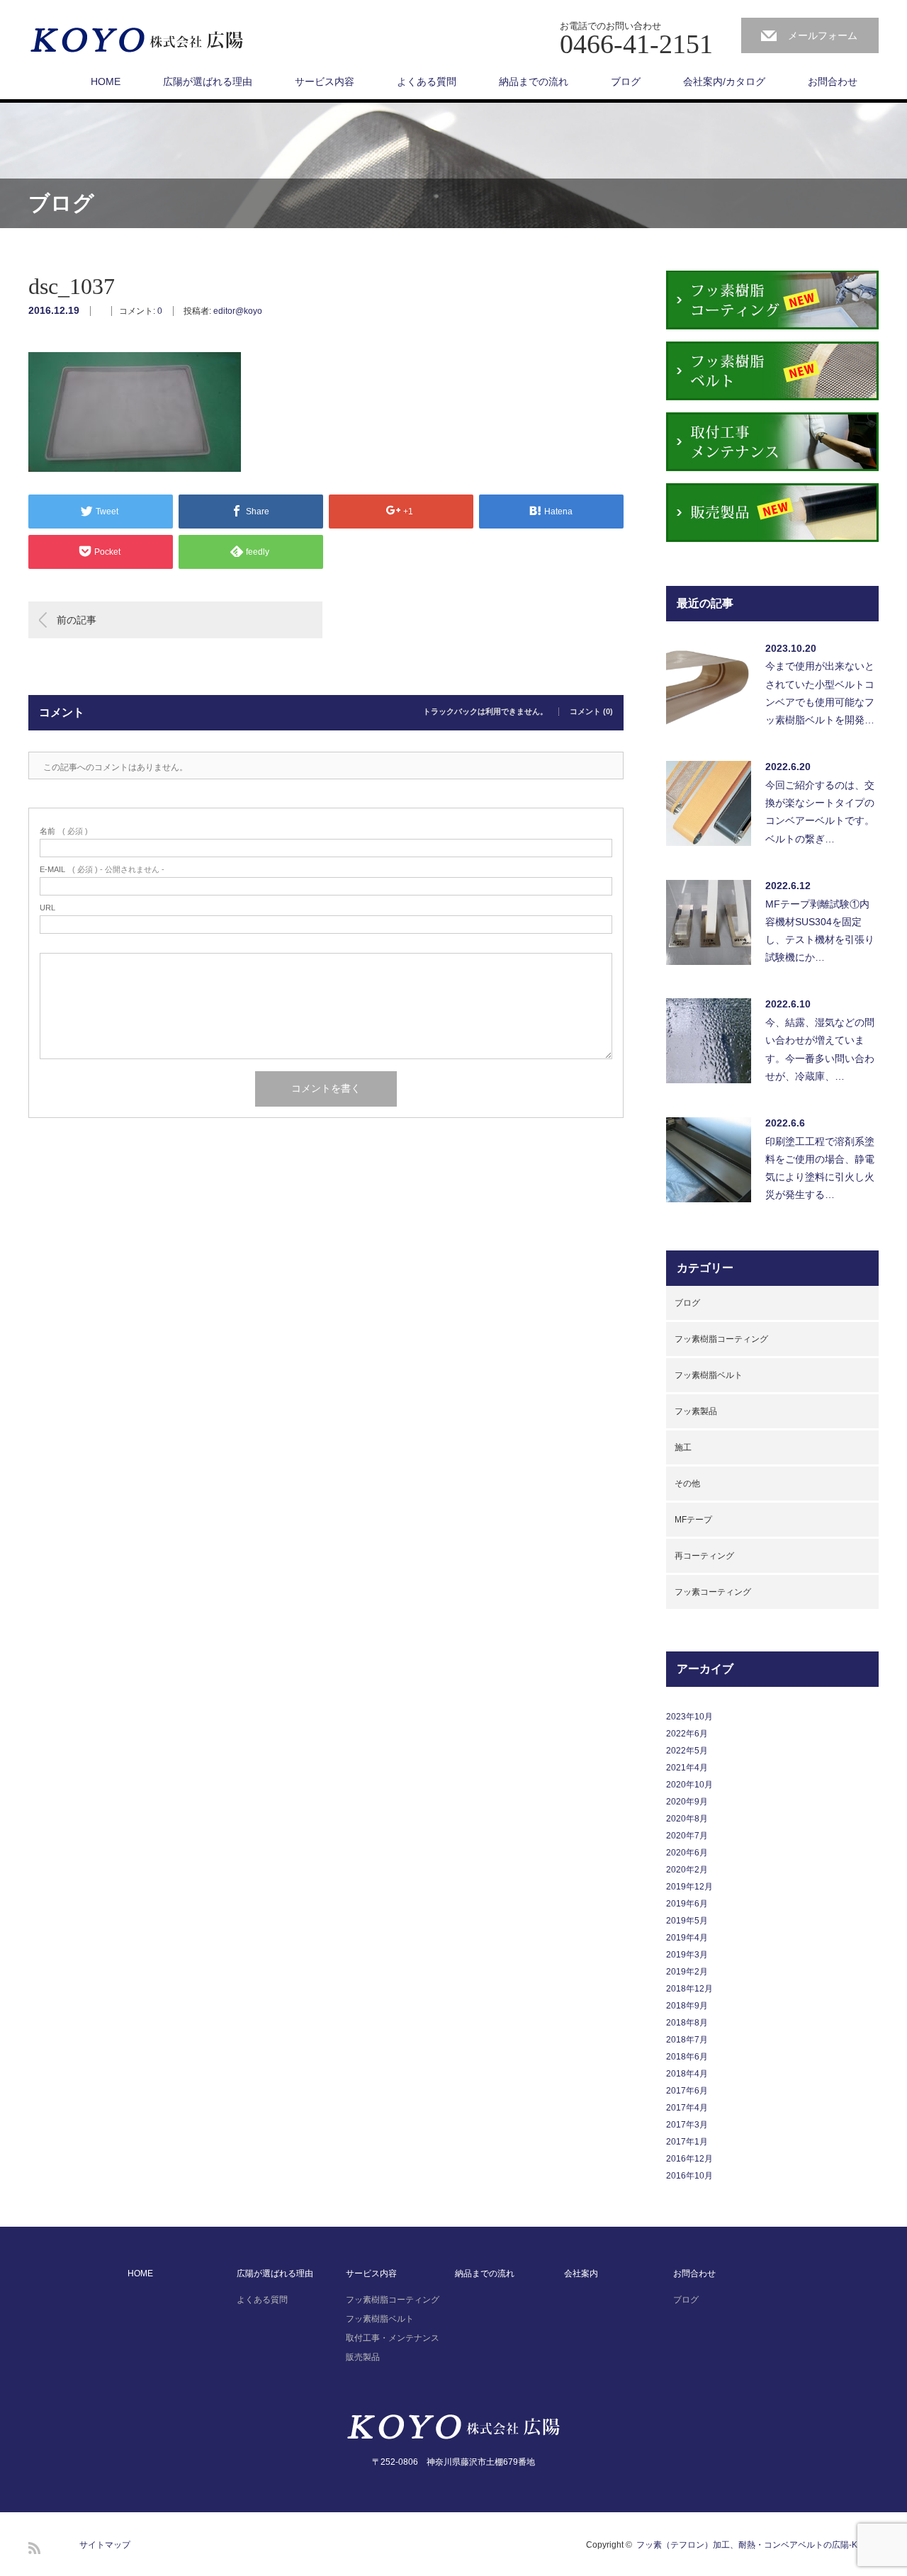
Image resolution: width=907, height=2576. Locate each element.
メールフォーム (823, 35)
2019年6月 (687, 1904)
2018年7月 (687, 2040)
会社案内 (581, 2273)
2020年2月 (687, 1870)
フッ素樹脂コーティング (721, 1339)
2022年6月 (687, 1734)
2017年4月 (687, 2108)
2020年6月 (687, 1853)
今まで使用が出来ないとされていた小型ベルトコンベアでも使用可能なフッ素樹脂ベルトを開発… (820, 693)
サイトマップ (105, 2545)
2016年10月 (689, 2176)
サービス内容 (325, 81)
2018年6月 (687, 2057)
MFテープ (693, 1520)
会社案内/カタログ (724, 81)
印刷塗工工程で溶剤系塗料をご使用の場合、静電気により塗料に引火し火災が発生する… (820, 1168)
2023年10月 (689, 1717)
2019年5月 (687, 1921)
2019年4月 (687, 1938)
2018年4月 (687, 2074)
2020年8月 (687, 1819)
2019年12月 (689, 1887)
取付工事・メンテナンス (393, 2338)
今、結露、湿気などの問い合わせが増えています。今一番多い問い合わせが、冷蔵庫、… (820, 1049)
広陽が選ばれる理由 (208, 81)
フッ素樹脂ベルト (709, 1375)
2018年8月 (687, 2023)
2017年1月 (687, 2142)
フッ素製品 (696, 1411)
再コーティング (704, 1556)
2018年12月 (689, 1989)
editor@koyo (238, 311)
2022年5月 (687, 1751)
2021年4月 (687, 1768)
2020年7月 (687, 1836)
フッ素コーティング (713, 1592)
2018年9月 (687, 2006)
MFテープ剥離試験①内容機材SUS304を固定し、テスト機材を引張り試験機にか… (820, 931)
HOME (106, 81)
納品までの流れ (534, 81)
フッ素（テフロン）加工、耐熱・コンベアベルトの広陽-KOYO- (757, 2545)
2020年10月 (689, 1785)
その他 (687, 1484)
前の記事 (77, 620)
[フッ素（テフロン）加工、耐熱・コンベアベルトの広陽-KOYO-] (137, 41)
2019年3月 (687, 1955)
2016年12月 (689, 2159)
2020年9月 (687, 1802)
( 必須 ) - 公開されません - (102, 870)
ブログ (626, 81)
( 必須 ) (64, 831)
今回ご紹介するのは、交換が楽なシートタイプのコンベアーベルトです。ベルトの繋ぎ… (820, 812)
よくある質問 (427, 81)
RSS (34, 2548)
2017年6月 (687, 2091)
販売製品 (363, 2357)
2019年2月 (687, 1972)
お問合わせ (833, 81)
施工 (683, 1447)
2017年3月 (687, 2125)
